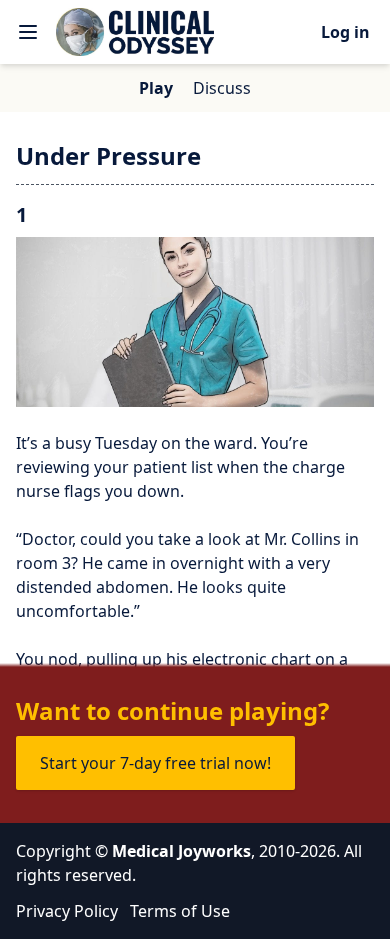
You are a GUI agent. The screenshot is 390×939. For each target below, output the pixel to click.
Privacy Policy (67, 911)
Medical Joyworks (181, 851)
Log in (345, 32)
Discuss (222, 88)
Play (156, 88)
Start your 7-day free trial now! (155, 763)
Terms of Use (180, 911)
